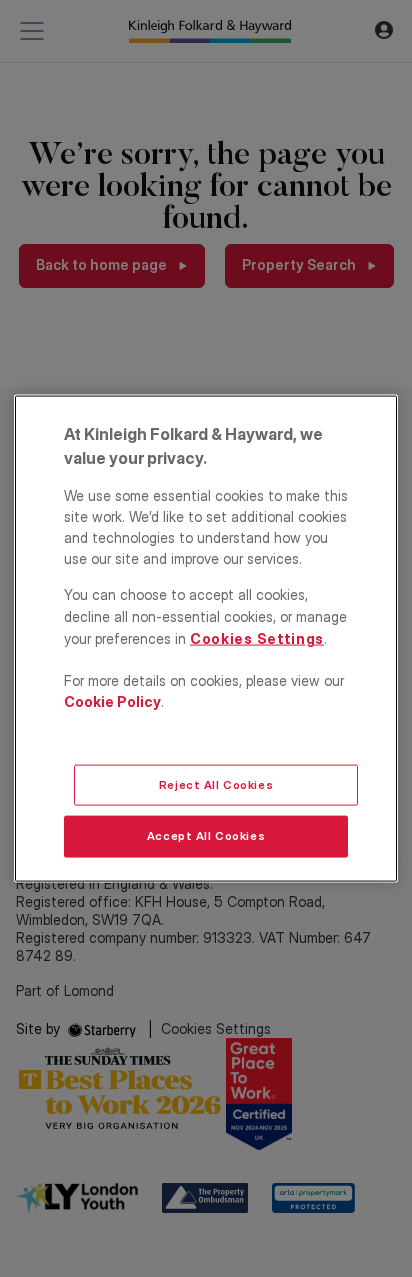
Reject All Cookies (216, 784)
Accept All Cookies (206, 836)
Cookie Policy (112, 701)
